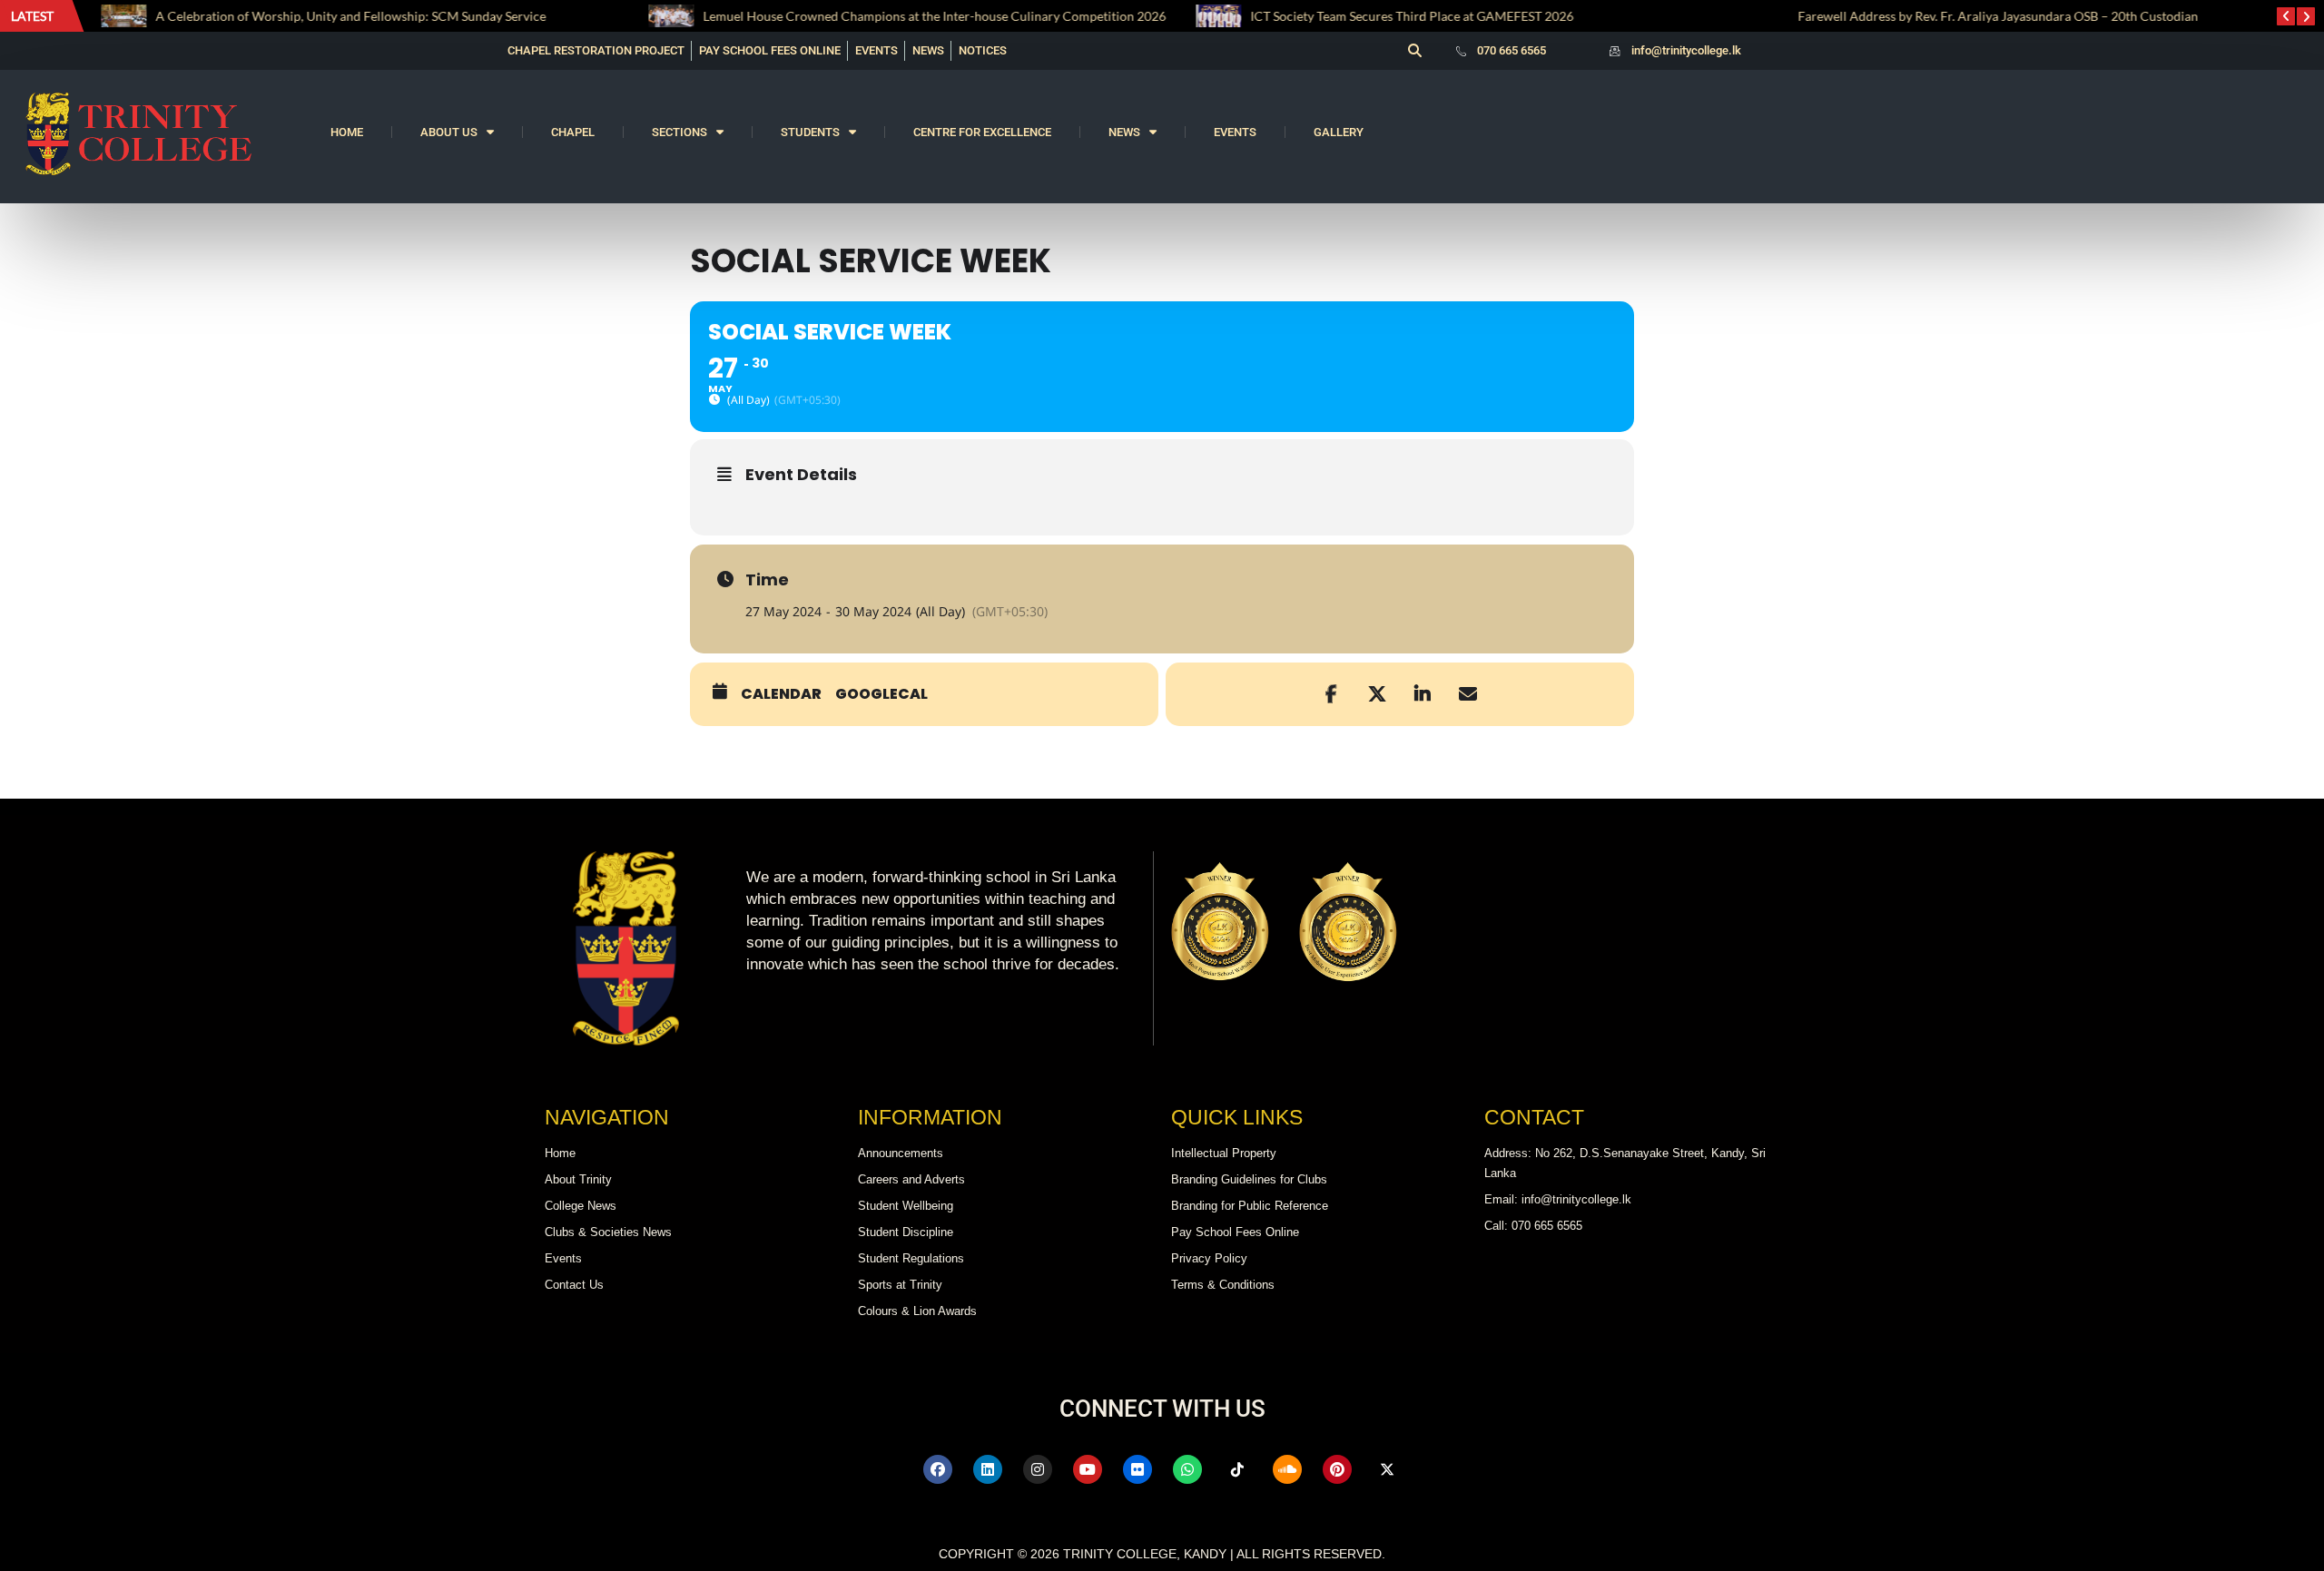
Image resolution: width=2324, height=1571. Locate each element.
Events (1235, 132)
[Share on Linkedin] (1423, 694)
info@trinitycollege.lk (1686, 50)
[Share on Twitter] (1377, 694)
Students (810, 132)
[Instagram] (1038, 1469)
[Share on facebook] (1332, 694)
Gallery (1339, 132)
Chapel (573, 132)
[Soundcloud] (1287, 1469)
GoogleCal (881, 694)
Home (347, 132)
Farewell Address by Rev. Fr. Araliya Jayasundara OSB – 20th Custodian (1995, 16)
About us (449, 132)
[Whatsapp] (1187, 1469)
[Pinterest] (1337, 1469)
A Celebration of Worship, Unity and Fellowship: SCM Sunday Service (349, 16)
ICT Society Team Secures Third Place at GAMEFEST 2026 (1409, 16)
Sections (679, 132)
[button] (1414, 51)
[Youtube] (1088, 1469)
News (1124, 132)
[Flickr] (1137, 1469)
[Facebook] (938, 1469)
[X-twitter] (1387, 1469)
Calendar (781, 694)
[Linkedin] (988, 1469)
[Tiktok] (1237, 1469)
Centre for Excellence (982, 132)
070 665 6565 (1512, 50)
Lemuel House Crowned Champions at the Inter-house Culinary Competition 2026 (933, 16)
